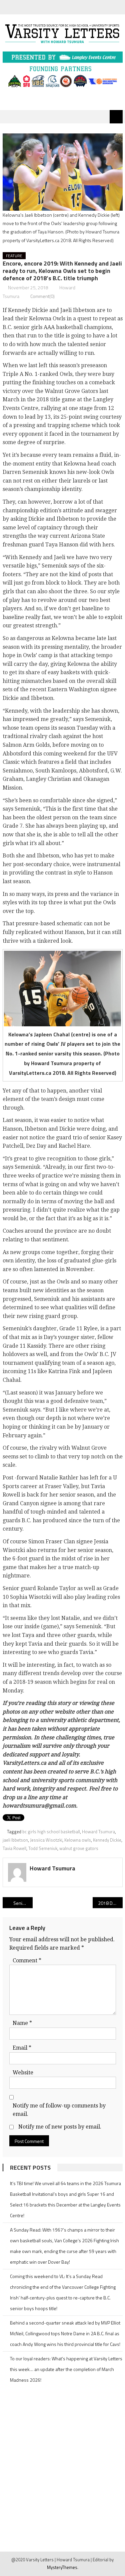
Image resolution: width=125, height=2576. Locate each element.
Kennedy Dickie (107, 1840)
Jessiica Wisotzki (46, 1840)
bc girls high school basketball (51, 1832)
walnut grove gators (79, 1848)
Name (22, 2023)
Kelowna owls (78, 1840)
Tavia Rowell (14, 1848)
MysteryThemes (62, 2567)
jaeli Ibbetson (15, 1840)
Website (23, 2073)
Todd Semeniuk (43, 1848)
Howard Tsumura (98, 1832)
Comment (27, 1961)
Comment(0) (42, 296)
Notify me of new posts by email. (60, 2127)
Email (22, 2048)
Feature (14, 256)
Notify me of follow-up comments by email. (59, 2110)
